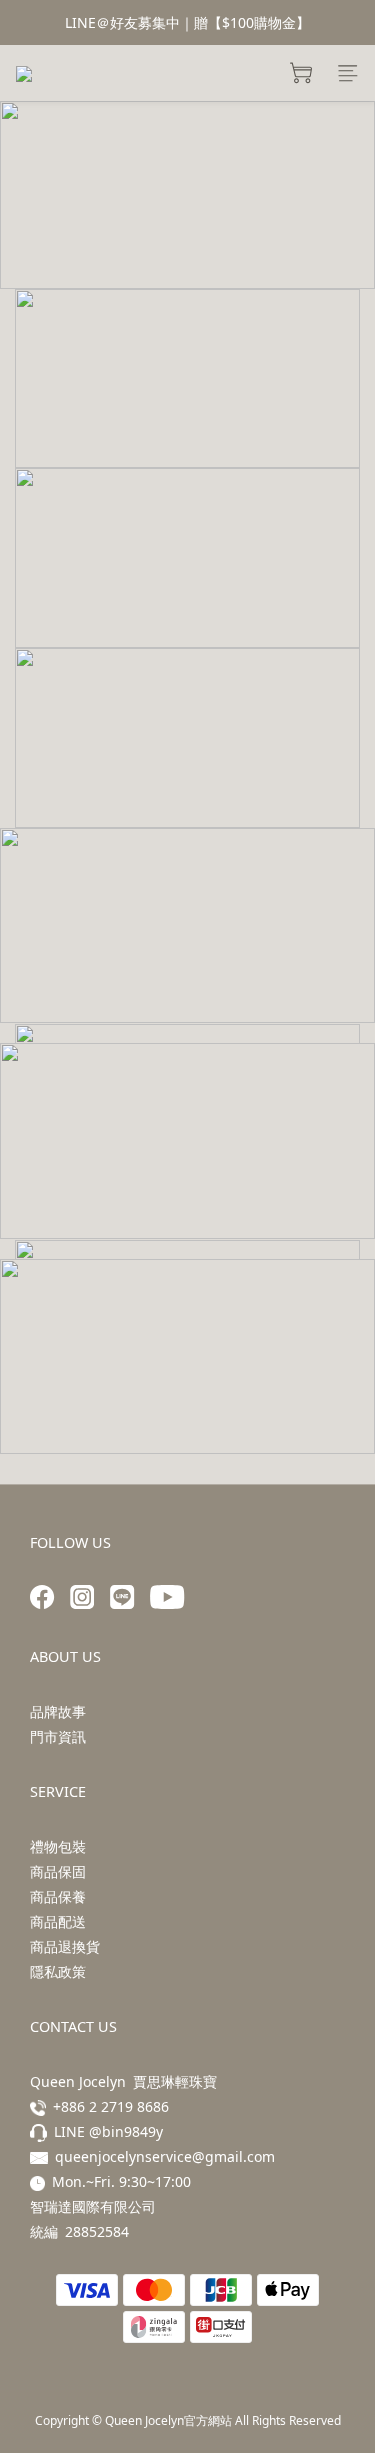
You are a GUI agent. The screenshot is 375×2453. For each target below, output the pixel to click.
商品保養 (58, 1896)
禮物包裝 (58, 1846)
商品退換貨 (65, 1946)
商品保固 (58, 1871)
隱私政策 (58, 1971)
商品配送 (58, 1921)
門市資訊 (58, 1736)
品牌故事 (58, 1711)
